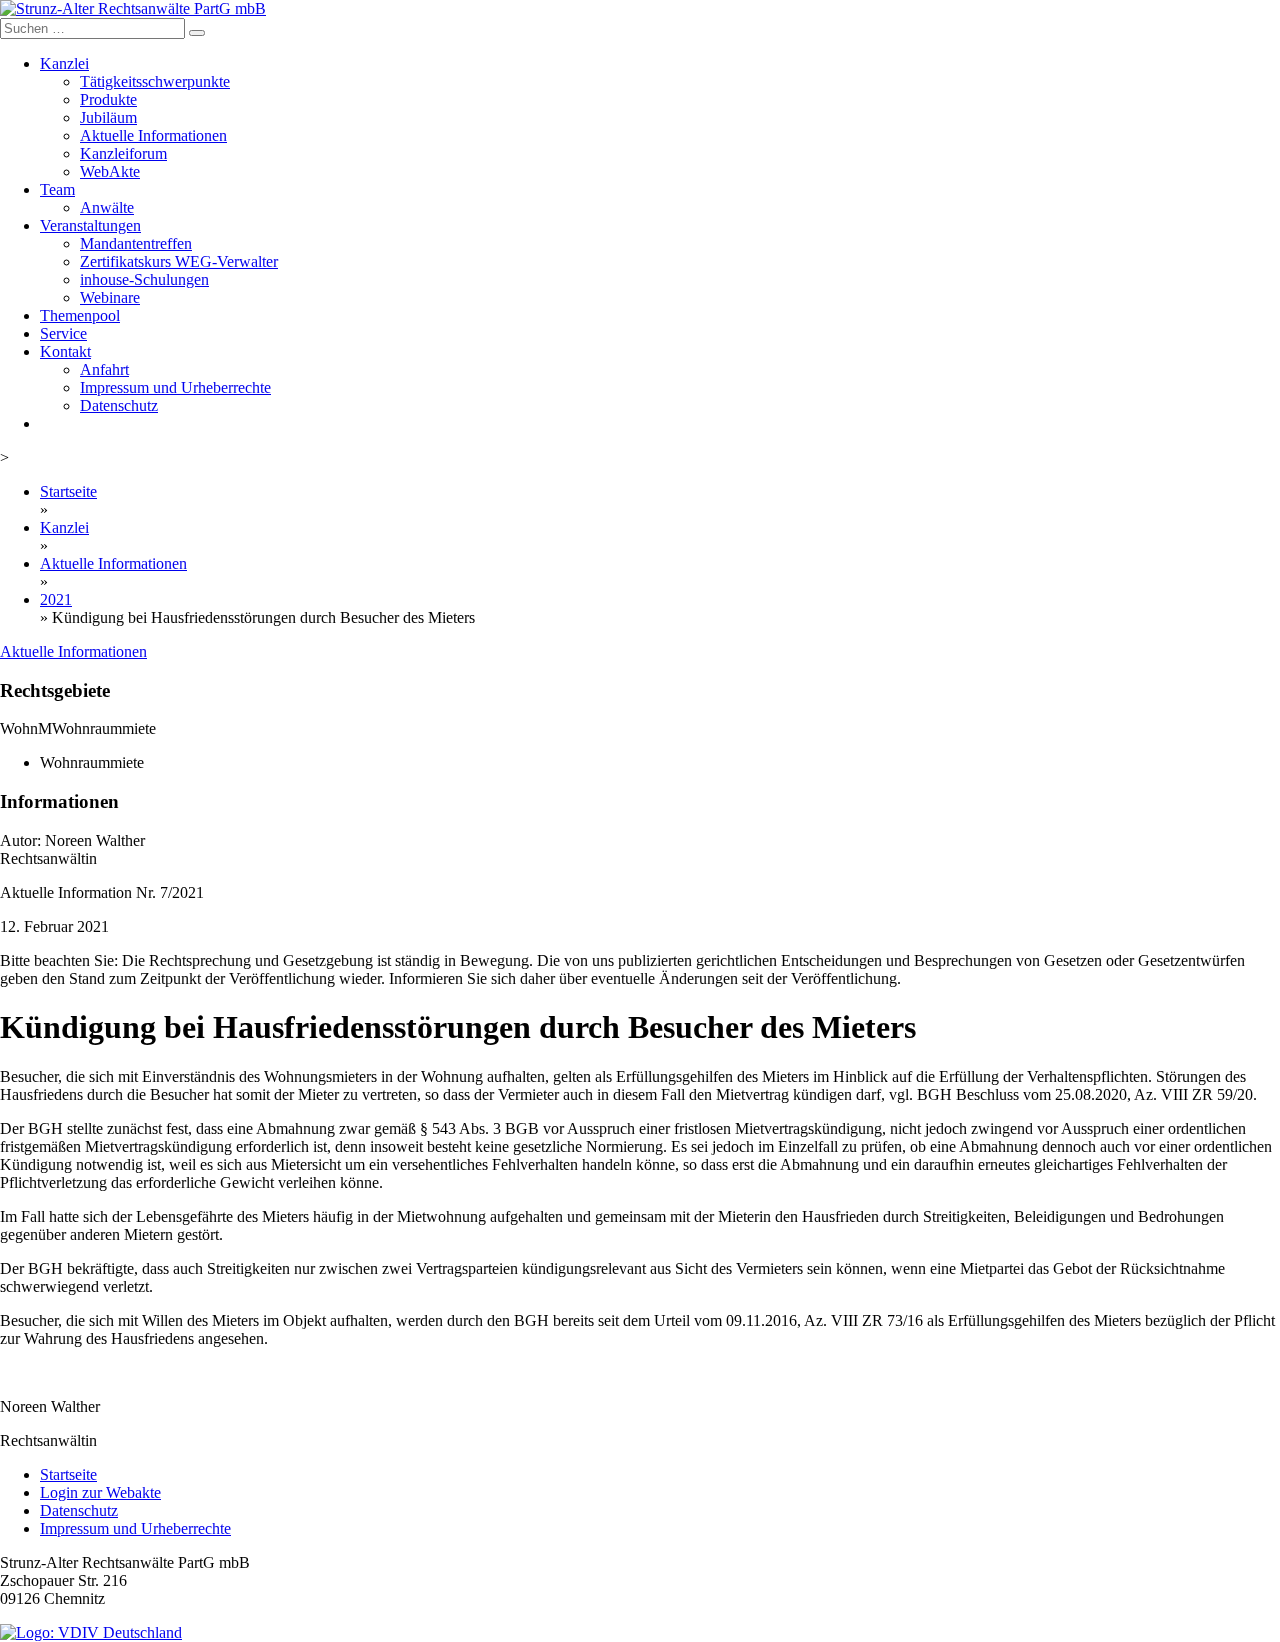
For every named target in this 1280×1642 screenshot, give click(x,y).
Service (63, 333)
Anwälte (107, 207)
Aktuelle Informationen (153, 135)
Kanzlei (64, 63)
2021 (56, 599)
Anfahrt (104, 369)
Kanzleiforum (123, 153)
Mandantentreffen (136, 243)
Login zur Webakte (100, 1492)
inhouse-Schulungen (144, 279)
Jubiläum (108, 117)
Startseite (68, 491)
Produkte (108, 99)
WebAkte (110, 171)
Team (57, 189)
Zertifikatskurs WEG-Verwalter (179, 261)
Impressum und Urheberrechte (175, 387)
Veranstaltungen (90, 225)
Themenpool (80, 315)
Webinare (110, 297)
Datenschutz (119, 405)
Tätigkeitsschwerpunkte (155, 81)
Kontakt (65, 351)
